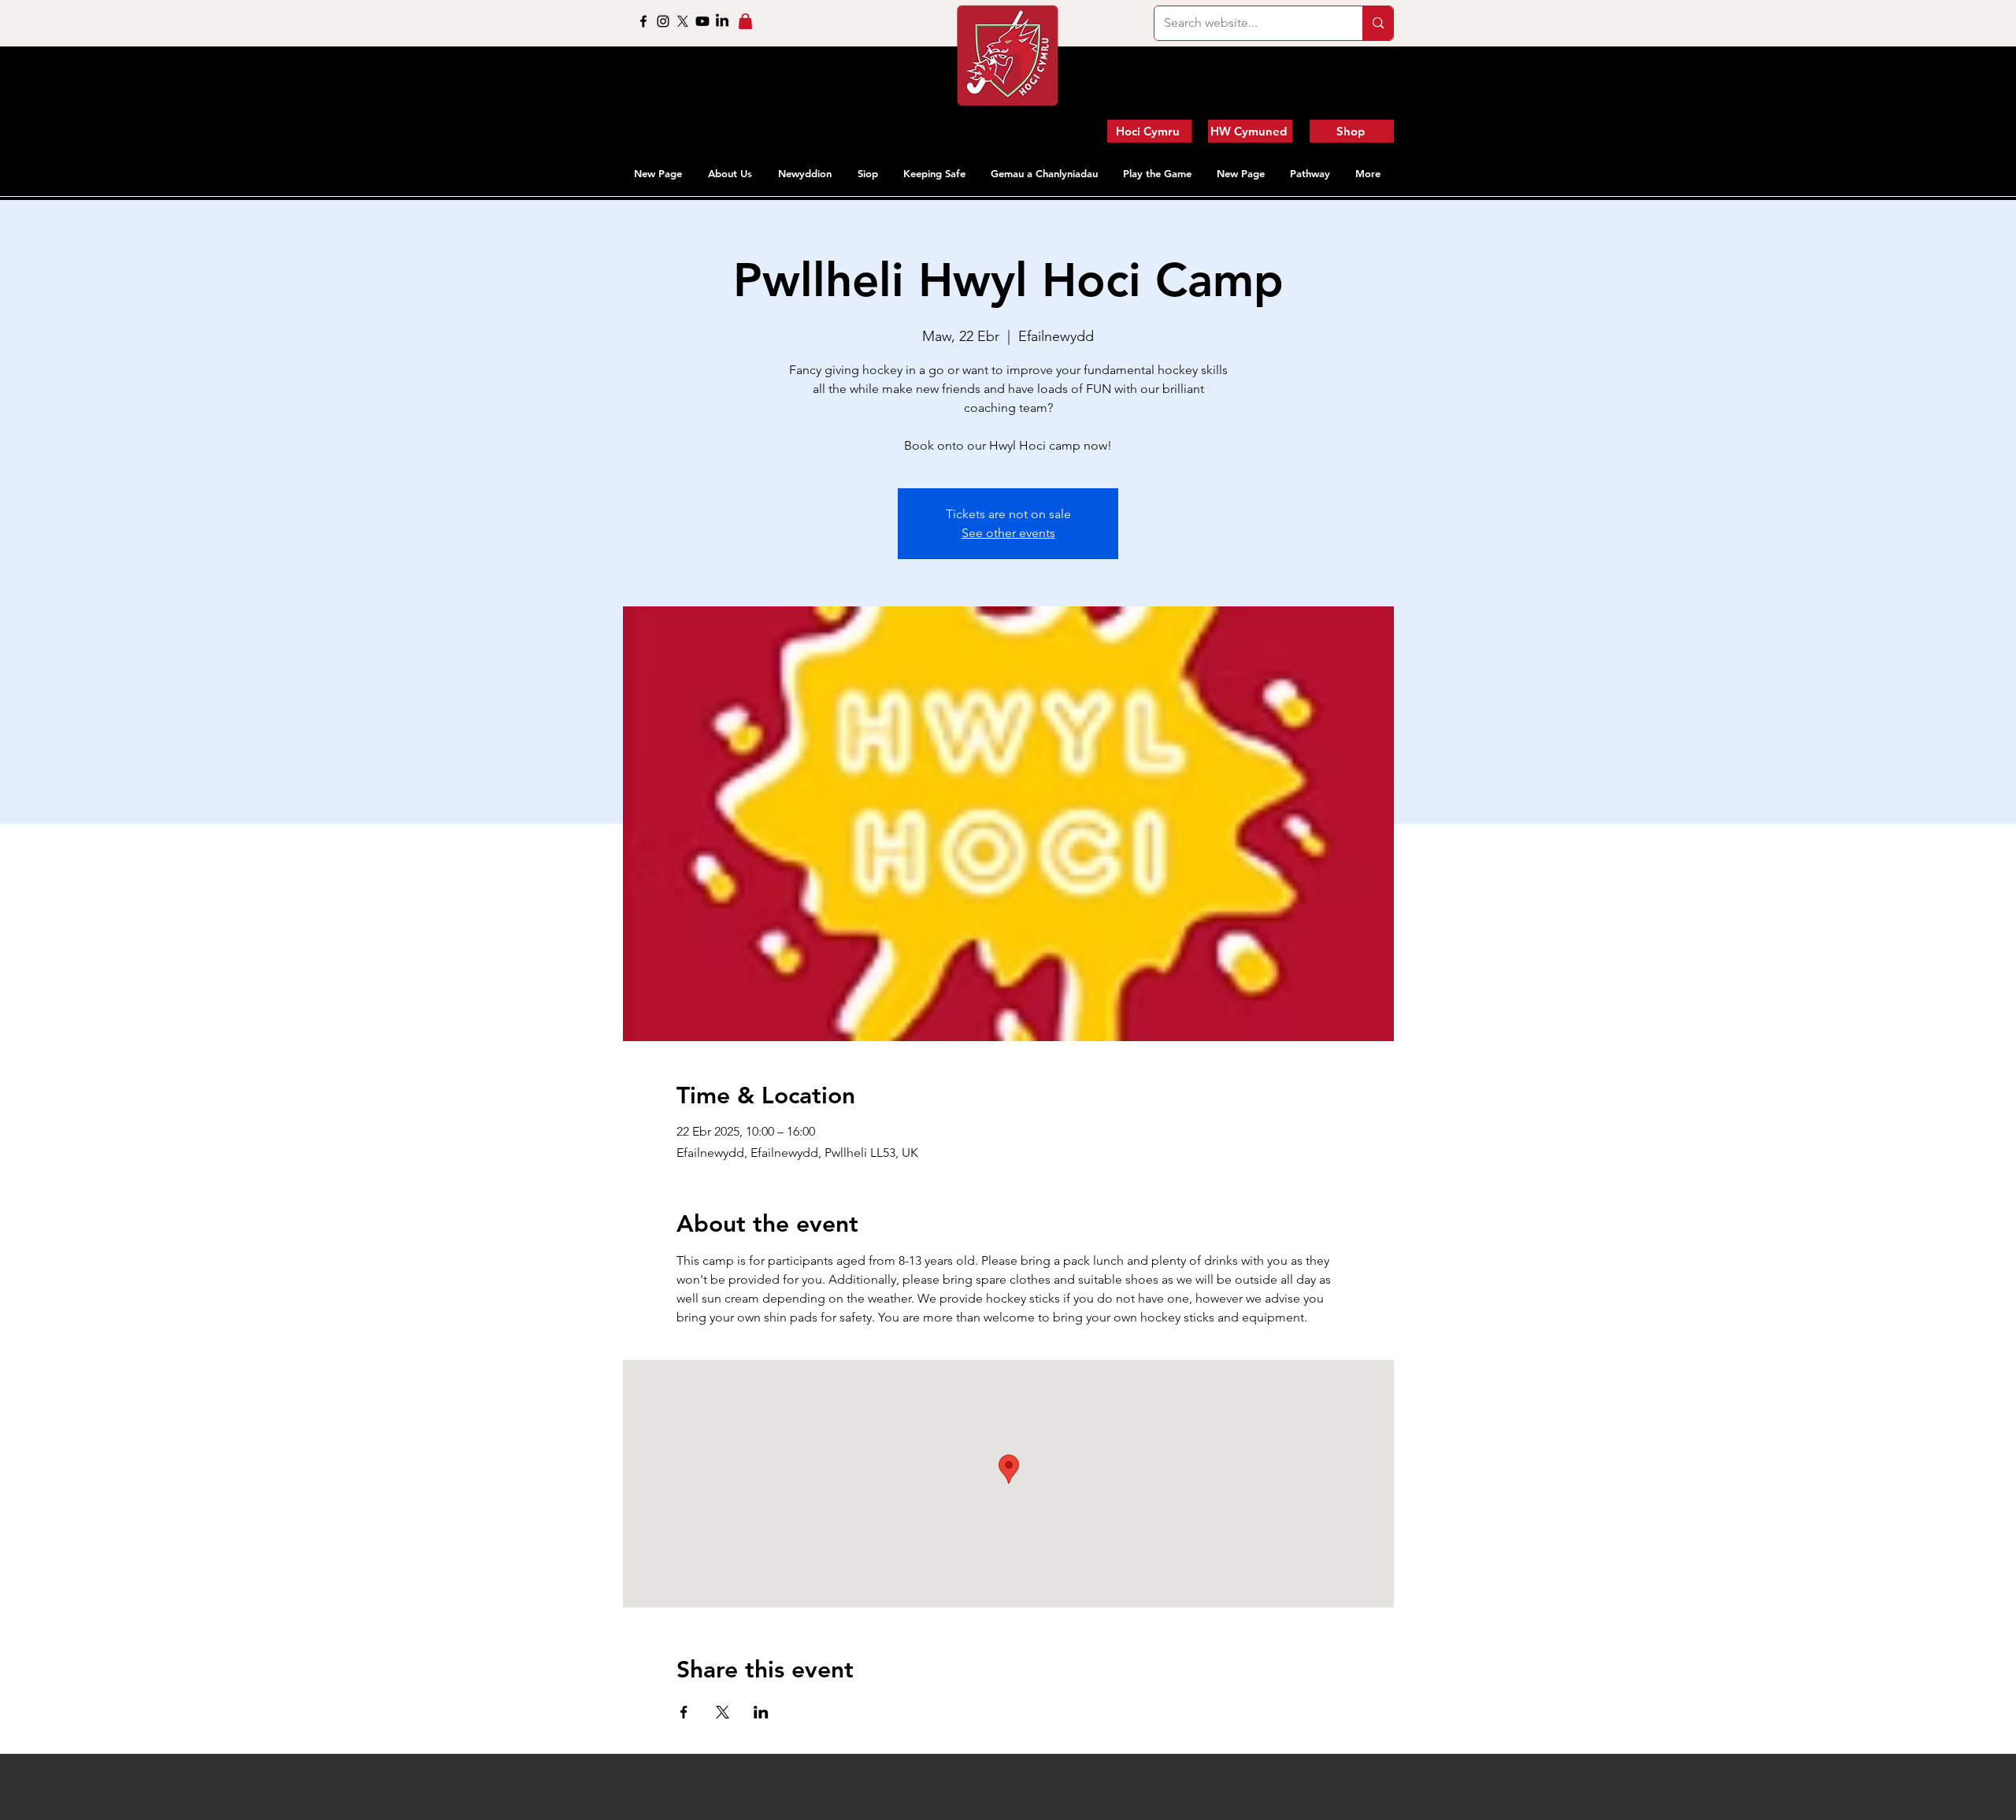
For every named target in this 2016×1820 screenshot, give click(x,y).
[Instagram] (663, 21)
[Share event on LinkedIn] (761, 1712)
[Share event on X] (723, 1712)
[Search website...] (1378, 23)
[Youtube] (702, 21)
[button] (731, 173)
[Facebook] (643, 21)
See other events (1008, 533)
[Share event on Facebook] (684, 1712)
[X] (683, 21)
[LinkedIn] (722, 21)
